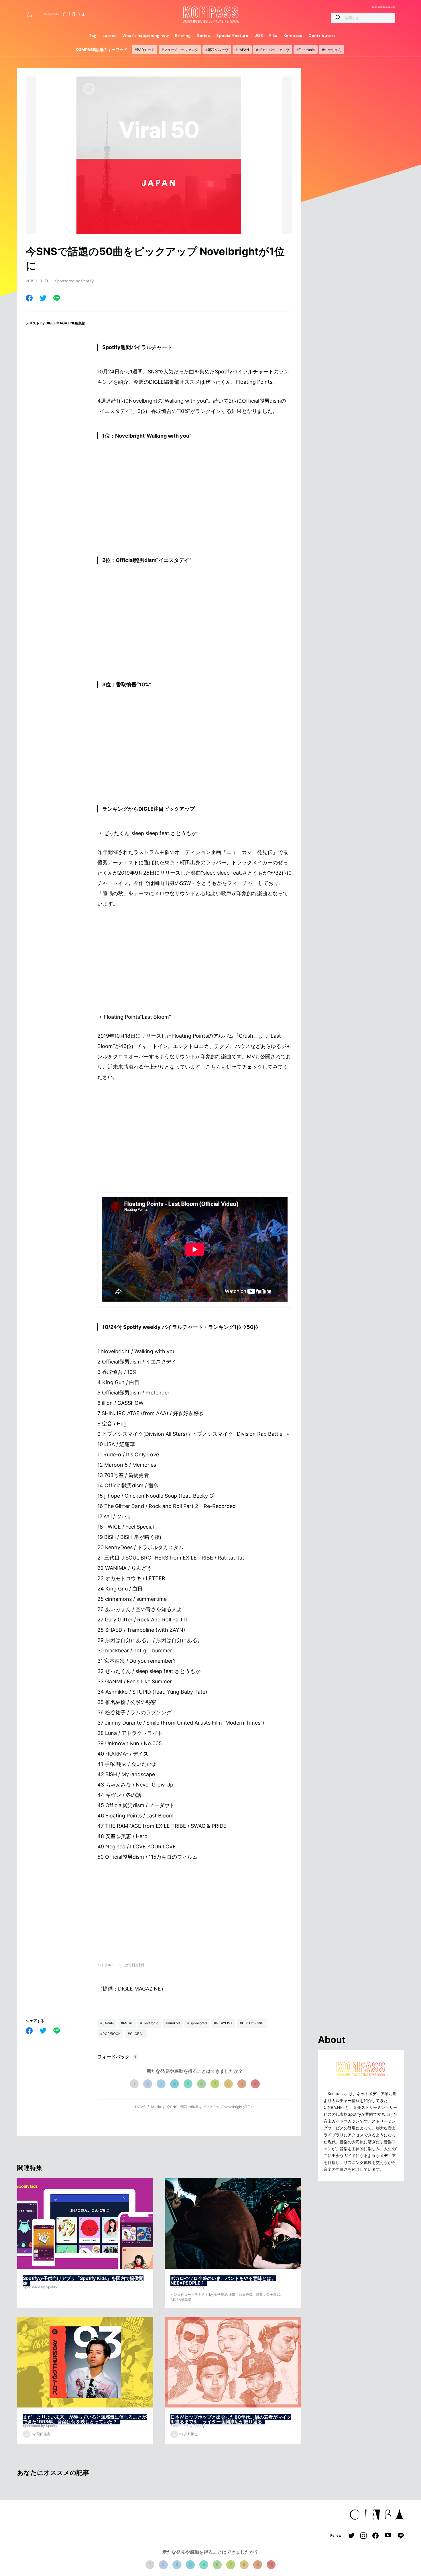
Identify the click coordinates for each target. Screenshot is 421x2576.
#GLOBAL (136, 2034)
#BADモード (144, 50)
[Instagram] (363, 2536)
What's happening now (145, 36)
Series (203, 36)
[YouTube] (388, 2536)
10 (255, 2084)
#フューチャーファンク (180, 50)
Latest (109, 36)
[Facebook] (29, 298)
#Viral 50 (173, 2023)
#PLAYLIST (223, 2023)
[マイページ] (29, 14)
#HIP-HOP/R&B (252, 2023)
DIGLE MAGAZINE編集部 (65, 323)
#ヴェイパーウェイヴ (273, 50)
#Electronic (306, 50)
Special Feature (232, 36)
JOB (259, 36)
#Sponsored (197, 2023)
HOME (140, 2107)
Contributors (322, 36)
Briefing (183, 36)
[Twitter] (43, 298)
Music (156, 2107)
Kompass (293, 36)
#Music (127, 2023)
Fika (273, 36)
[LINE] (57, 298)
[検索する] (337, 18)
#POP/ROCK (110, 2034)
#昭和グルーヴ (217, 50)
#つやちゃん (332, 50)
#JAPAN (242, 50)
